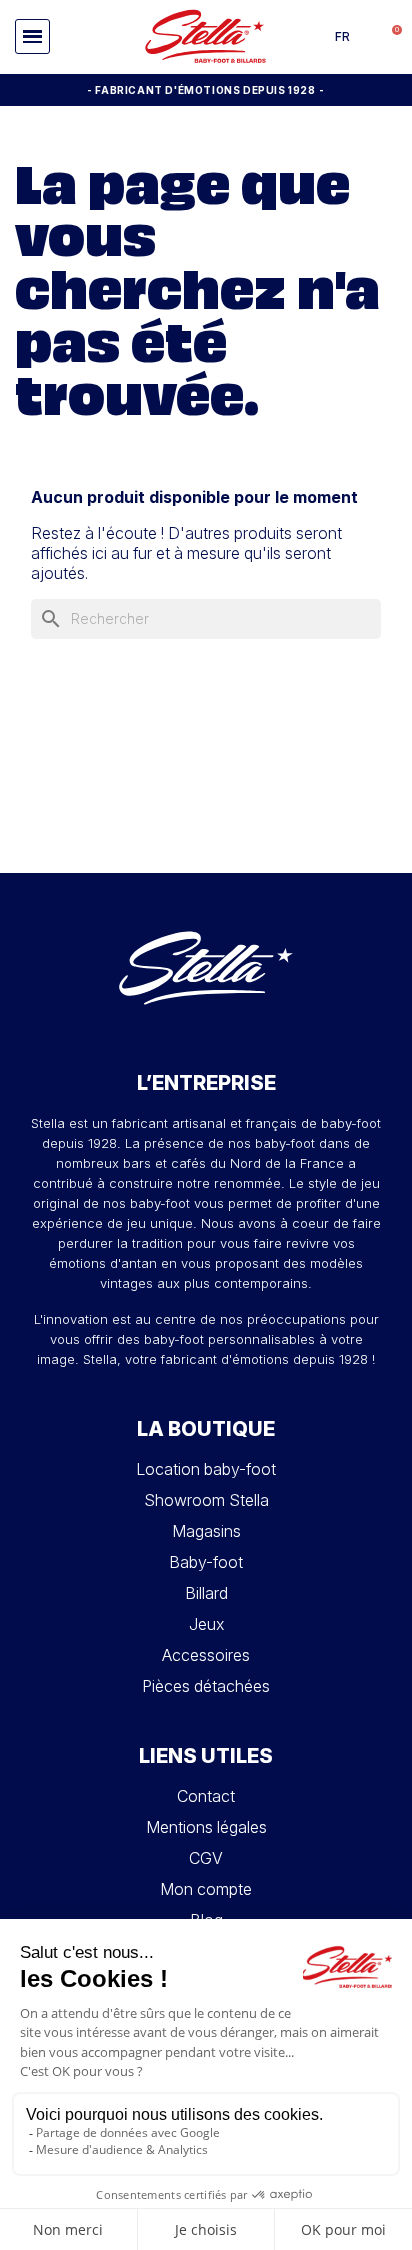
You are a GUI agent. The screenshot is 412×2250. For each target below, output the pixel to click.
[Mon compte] (367, 37)
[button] (32, 36)
